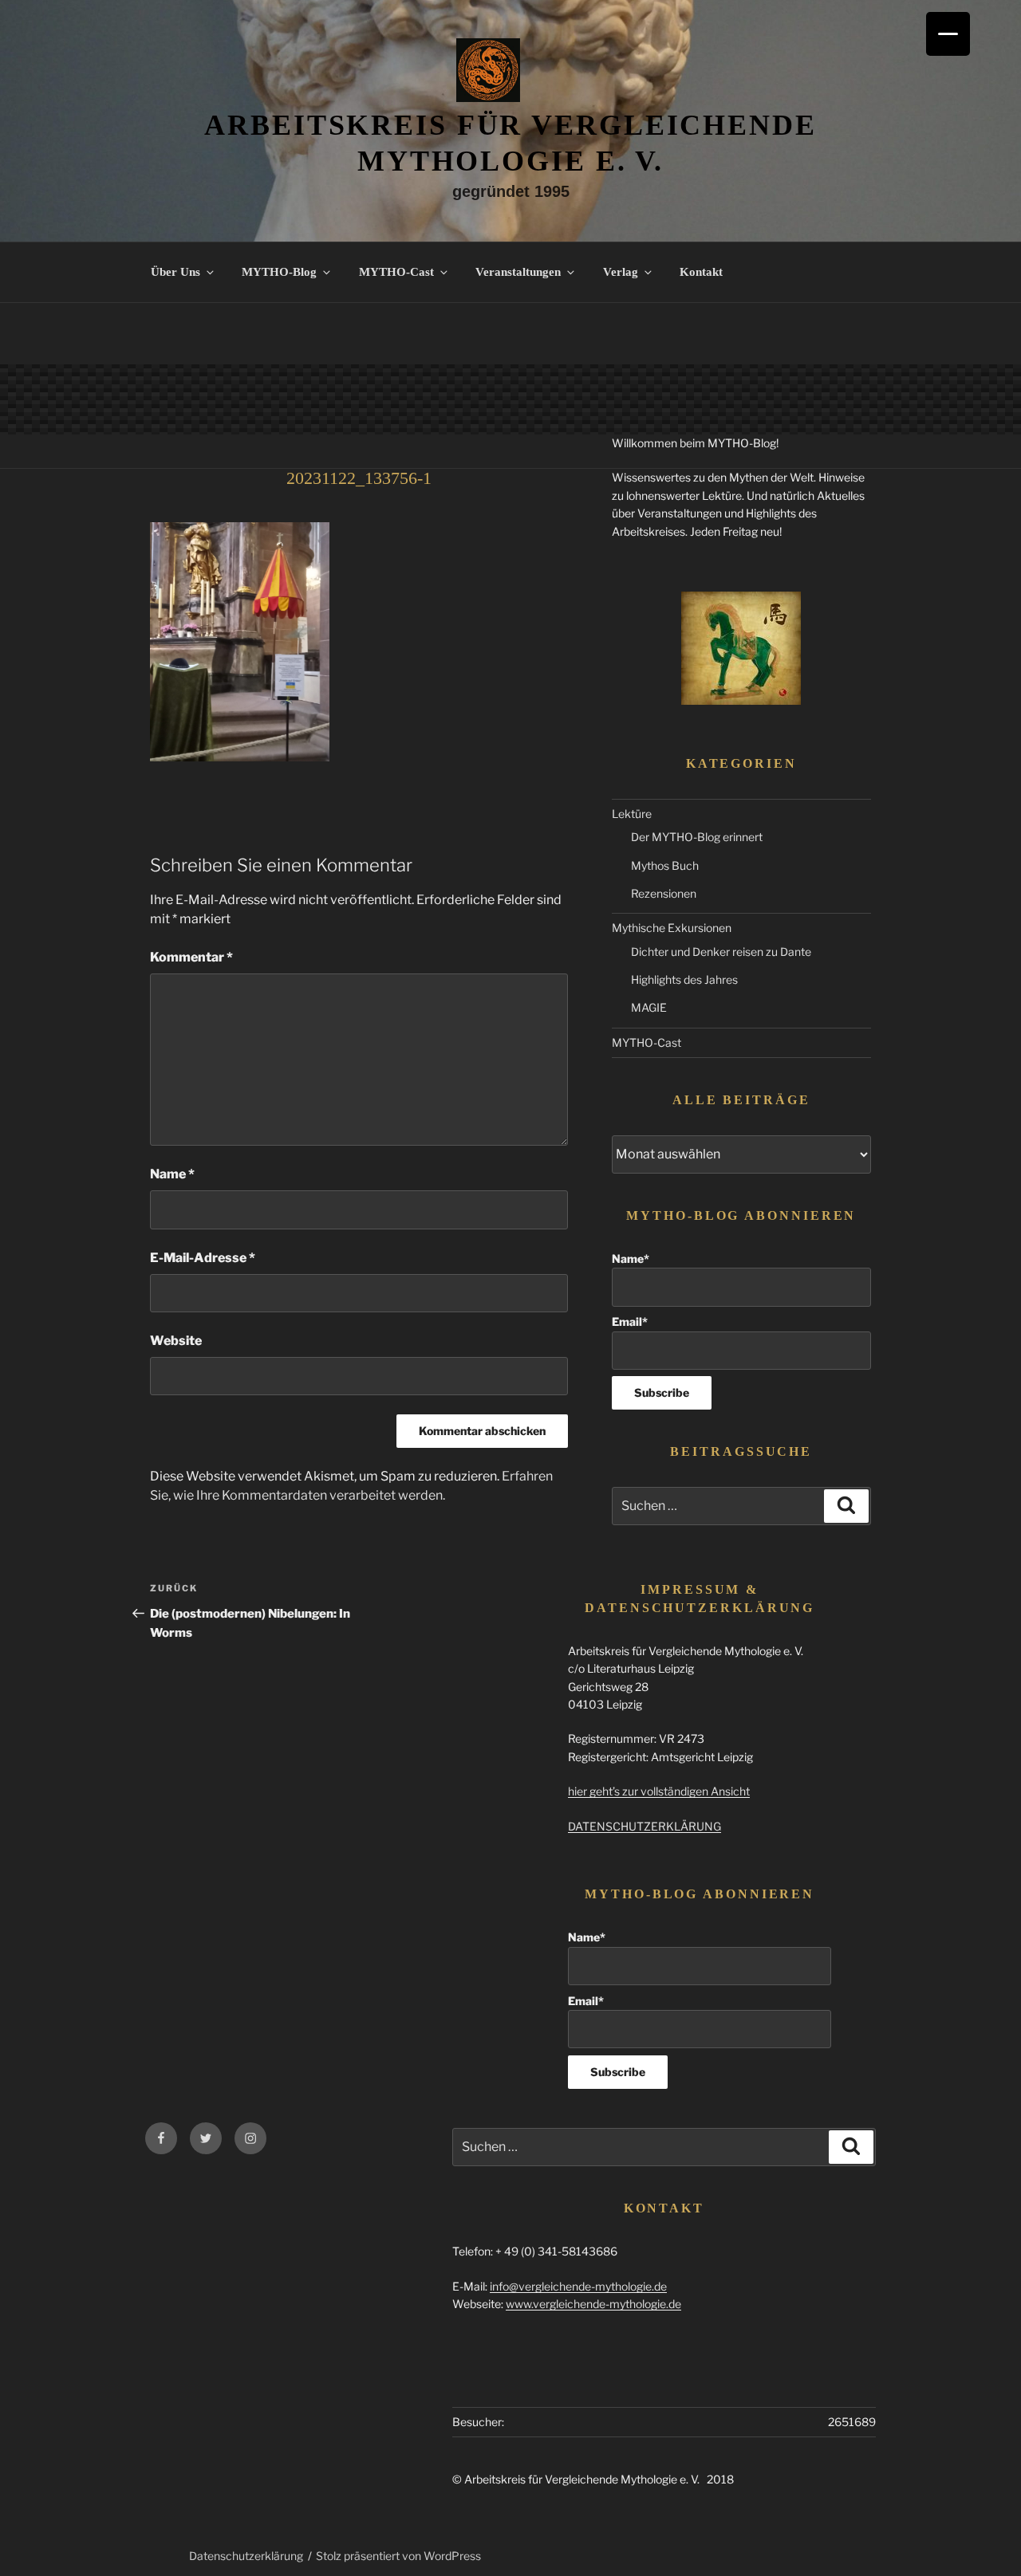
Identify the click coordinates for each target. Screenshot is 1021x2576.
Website (176, 1341)
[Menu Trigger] (948, 34)
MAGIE (649, 1007)
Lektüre (632, 814)
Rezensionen (664, 893)
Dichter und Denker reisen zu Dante (721, 952)
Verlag (621, 272)
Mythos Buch (665, 865)
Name (172, 1174)
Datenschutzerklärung (246, 2556)
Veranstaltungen (518, 272)
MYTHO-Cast (396, 272)
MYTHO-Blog (279, 272)
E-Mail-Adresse (203, 1258)
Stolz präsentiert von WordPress (398, 2556)
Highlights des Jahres (684, 979)
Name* (631, 1259)
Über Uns (175, 272)
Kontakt (701, 272)
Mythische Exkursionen (672, 928)
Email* (630, 1321)
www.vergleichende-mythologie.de (593, 2304)
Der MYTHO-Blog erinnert (697, 837)
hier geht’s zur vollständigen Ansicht (659, 1791)
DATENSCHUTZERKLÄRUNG (645, 1826)
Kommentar (191, 957)
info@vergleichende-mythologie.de (578, 2286)
